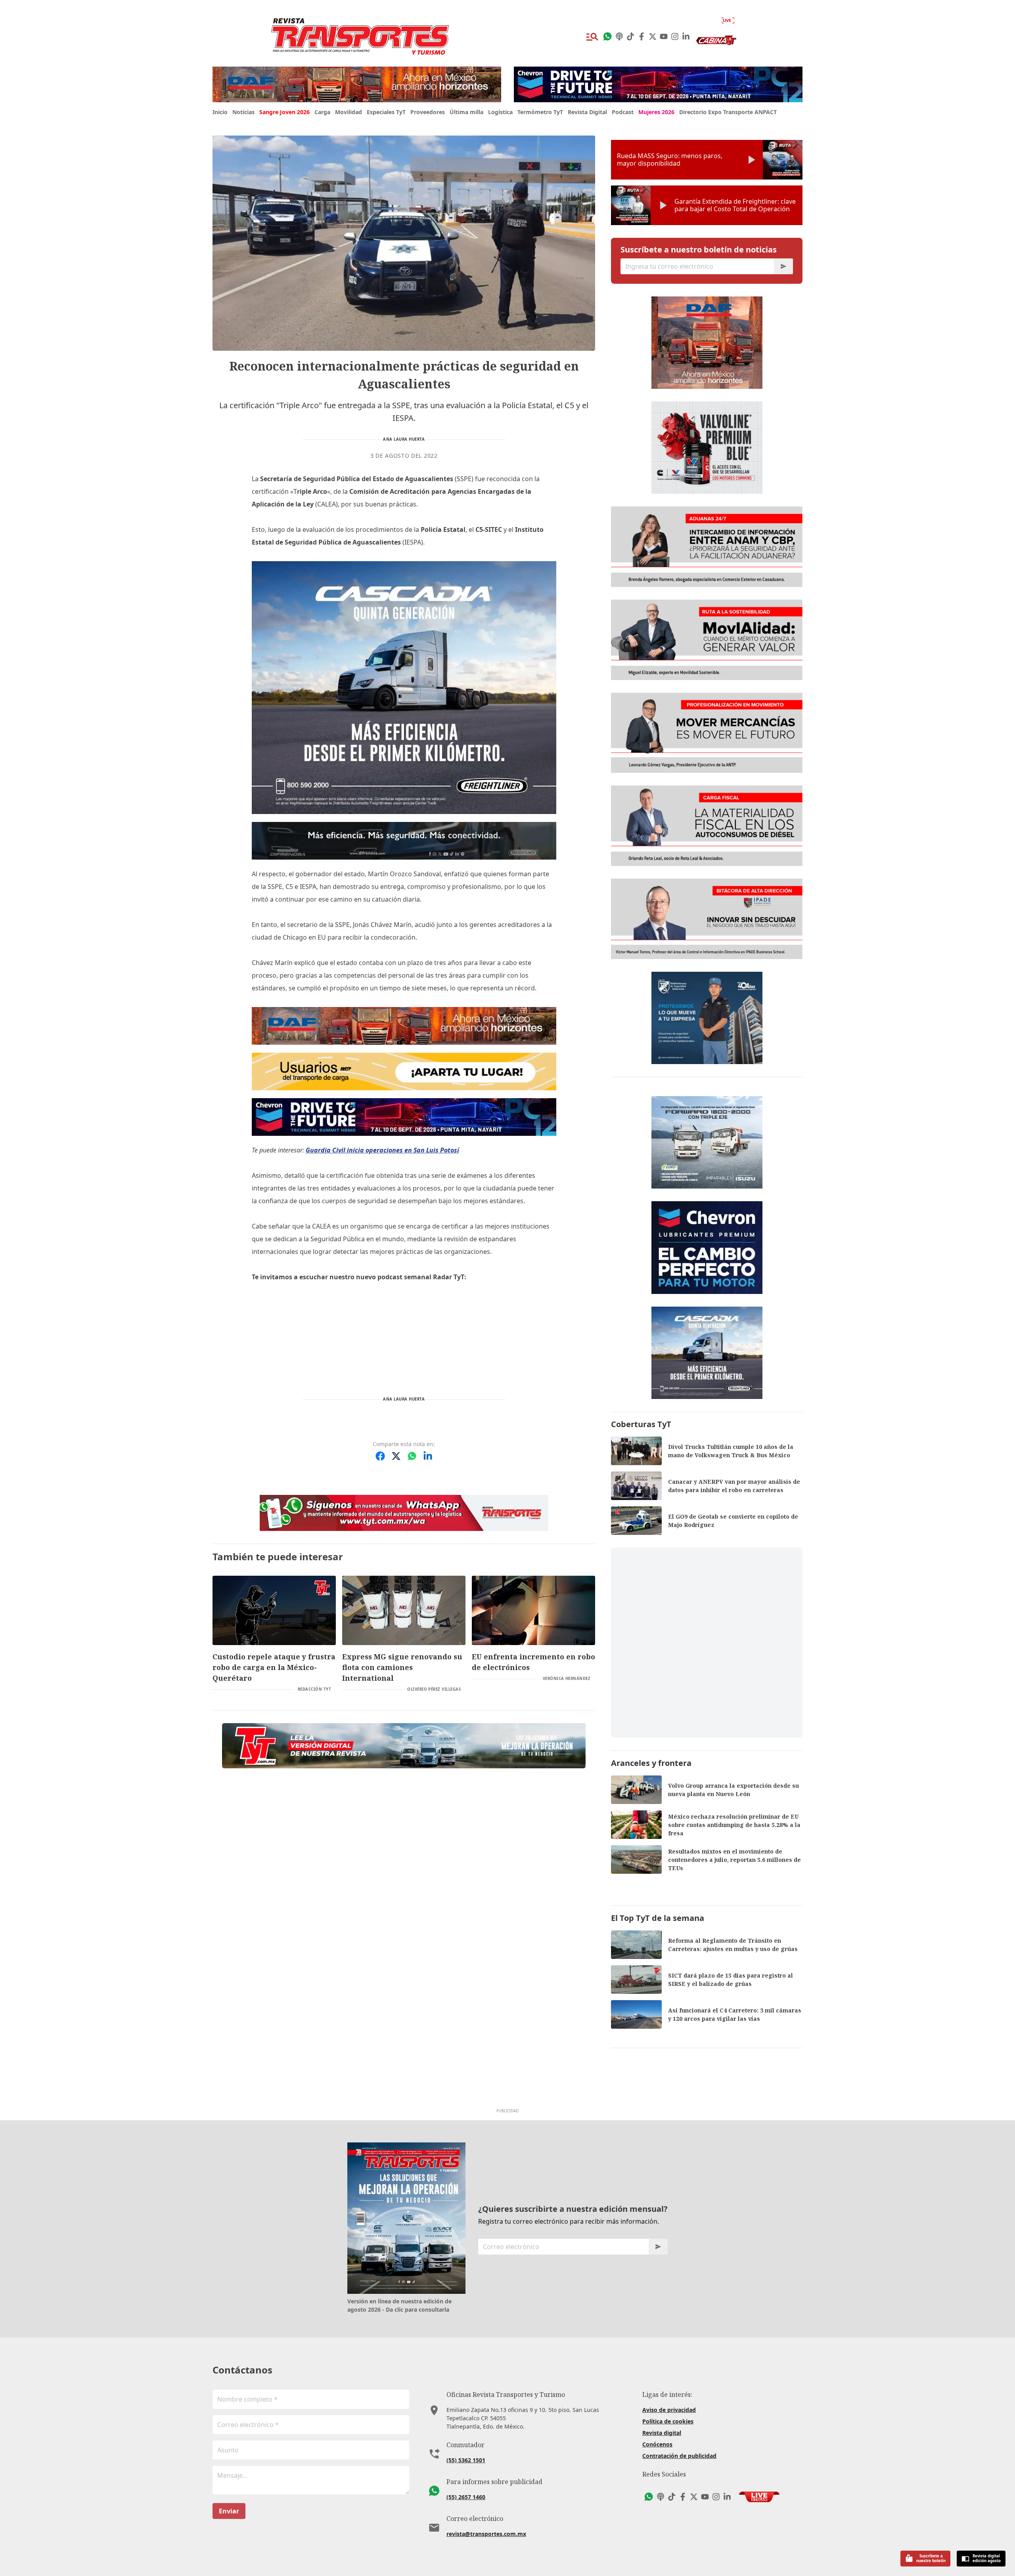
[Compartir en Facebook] (380, 1456)
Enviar (229, 2511)
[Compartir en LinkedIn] (428, 1456)
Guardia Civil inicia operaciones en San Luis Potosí (382, 1150)
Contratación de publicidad (679, 2456)
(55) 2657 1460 (466, 2497)
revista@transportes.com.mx (486, 2534)
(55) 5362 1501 (466, 2460)
